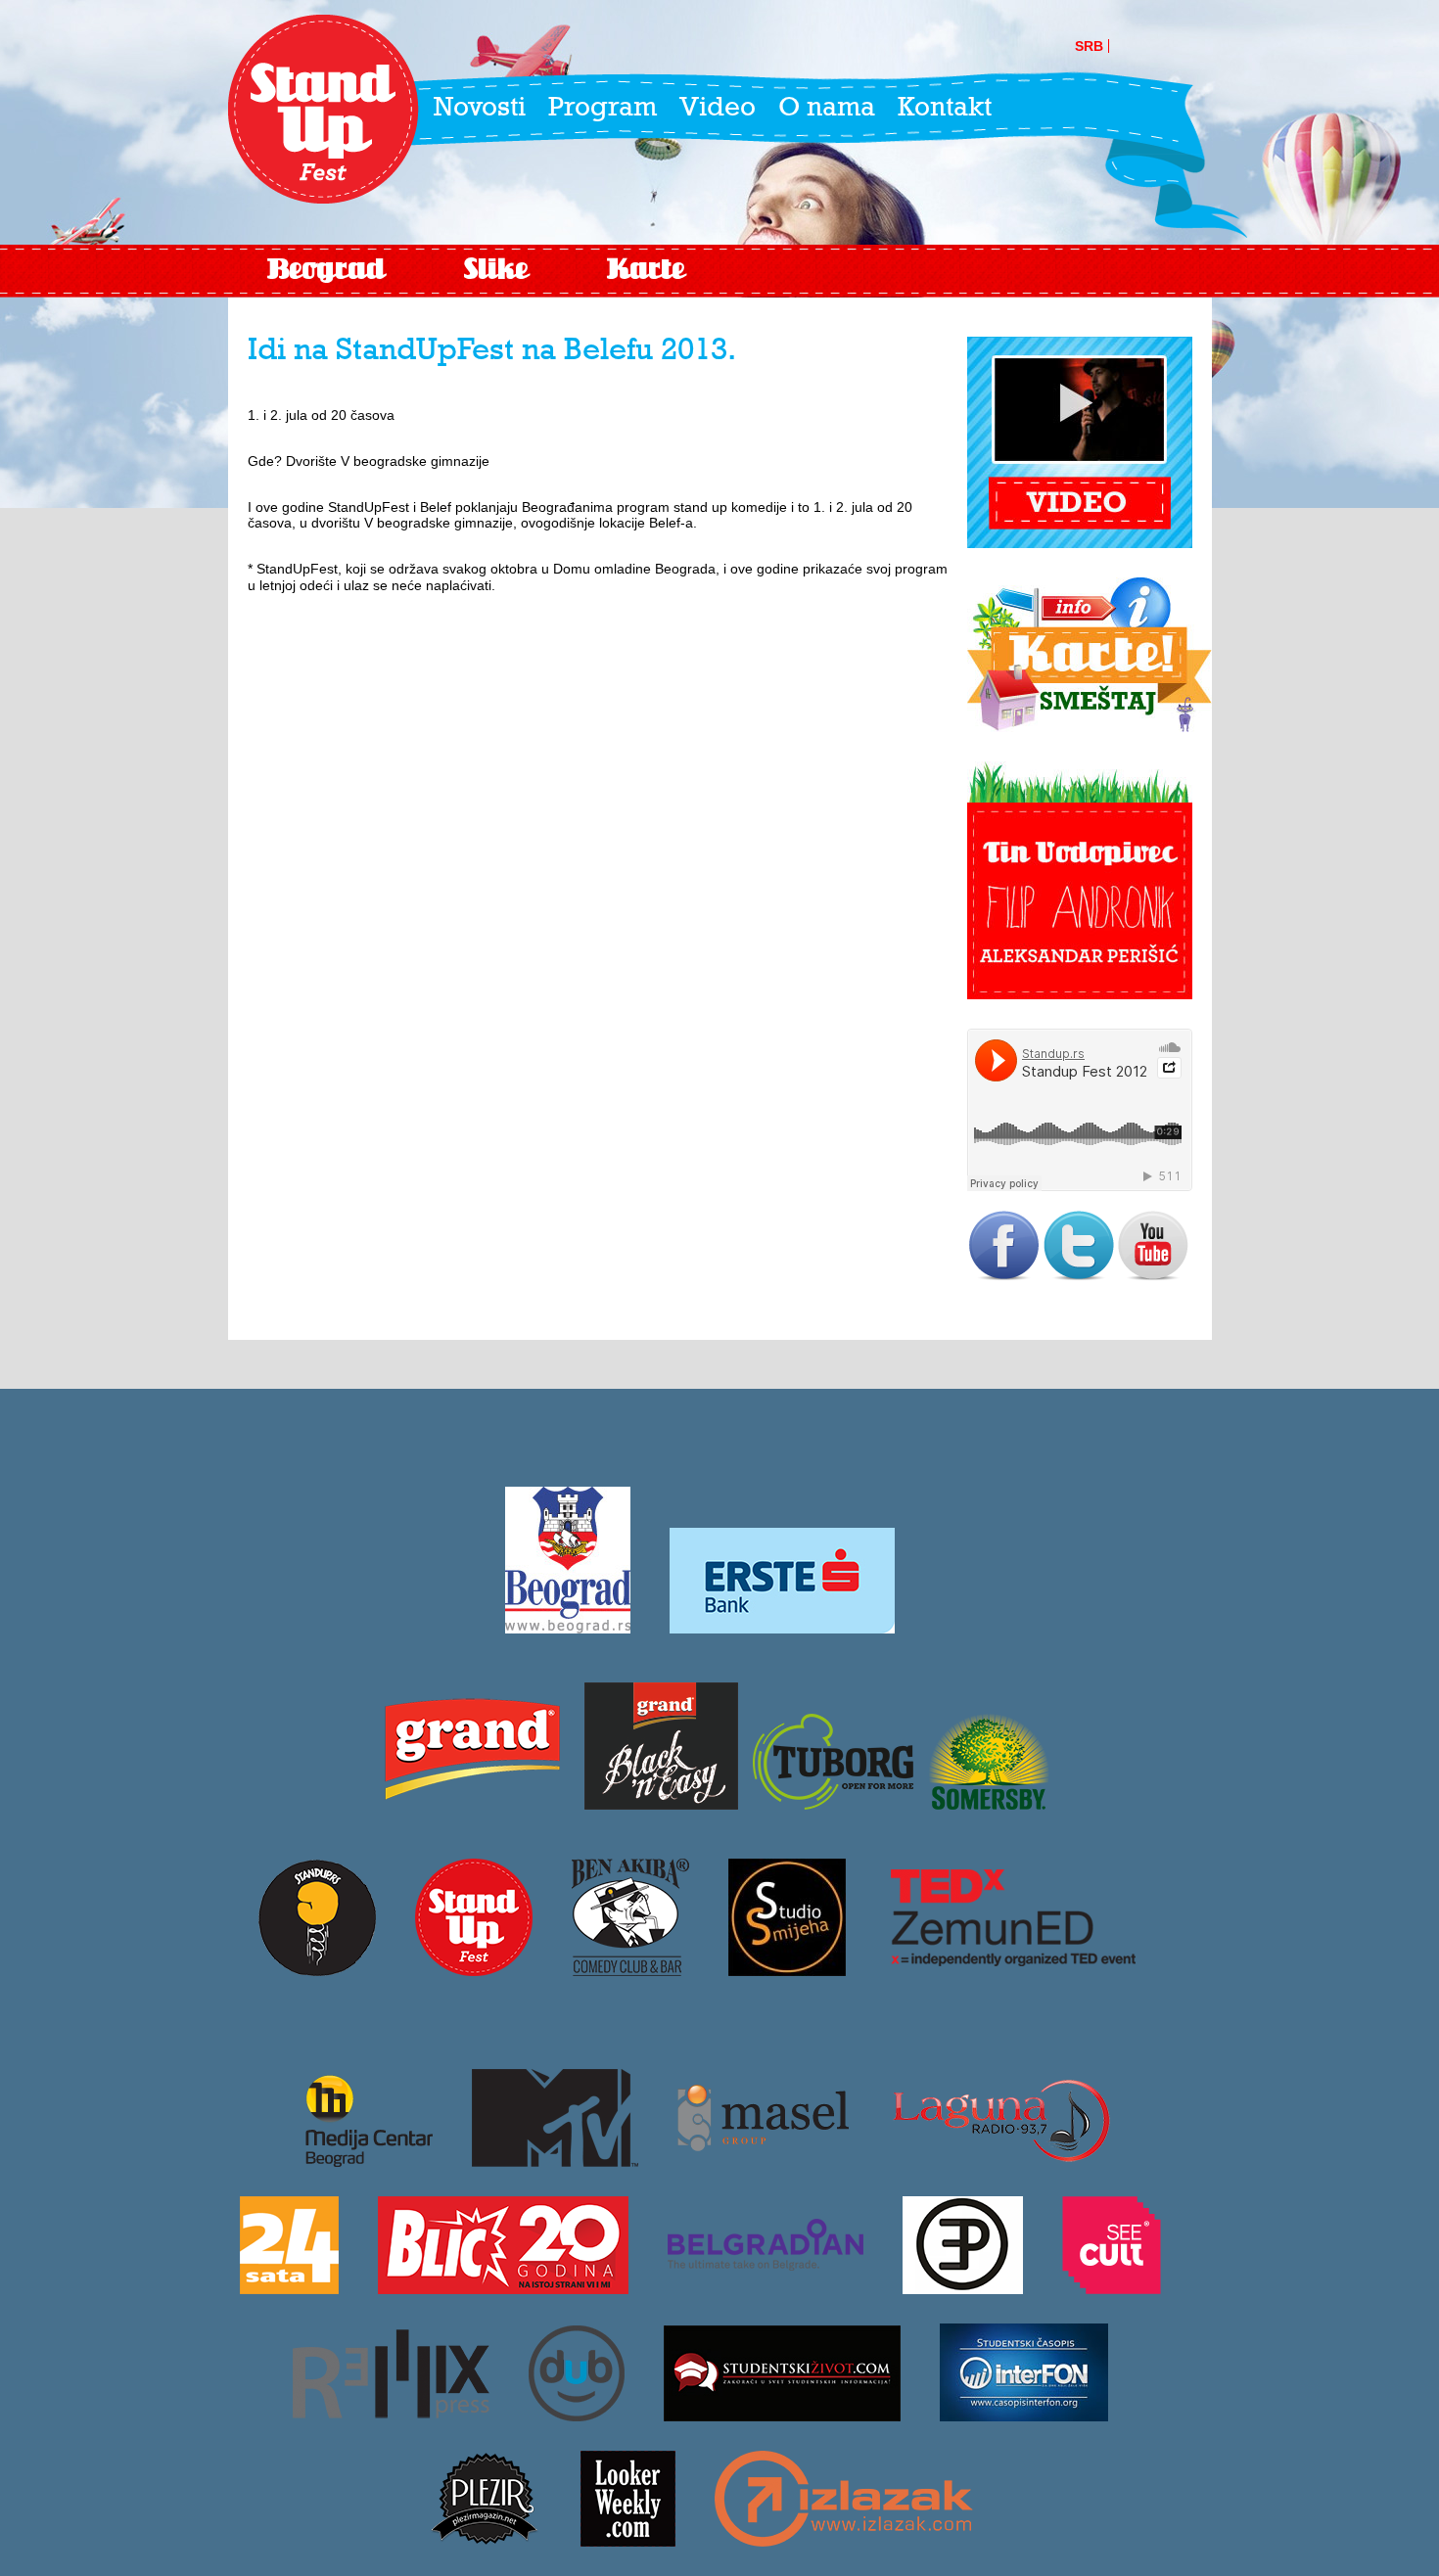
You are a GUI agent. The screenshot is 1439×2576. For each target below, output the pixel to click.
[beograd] (568, 1627)
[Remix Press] (391, 2415)
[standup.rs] (317, 1969)
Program (603, 109)
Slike (496, 271)
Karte (646, 271)
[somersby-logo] (989, 1803)
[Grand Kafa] (472, 1803)
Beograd (326, 271)
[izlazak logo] (844, 2540)
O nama (827, 109)
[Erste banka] (782, 1627)
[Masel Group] (763, 2160)
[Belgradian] (766, 2287)
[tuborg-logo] (833, 1803)
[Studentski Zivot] (782, 2415)
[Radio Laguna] (1001, 2160)
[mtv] (555, 2160)
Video (718, 109)
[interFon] (1024, 2415)
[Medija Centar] (359, 2160)
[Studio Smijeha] (787, 1969)
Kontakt (945, 109)
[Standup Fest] (323, 110)
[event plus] (963, 2287)
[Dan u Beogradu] (577, 2415)
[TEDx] (1013, 1969)
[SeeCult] (1112, 2287)
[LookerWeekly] (628, 2540)
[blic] (503, 2287)
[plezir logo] (485, 2540)
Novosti (480, 109)
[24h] (289, 2287)
